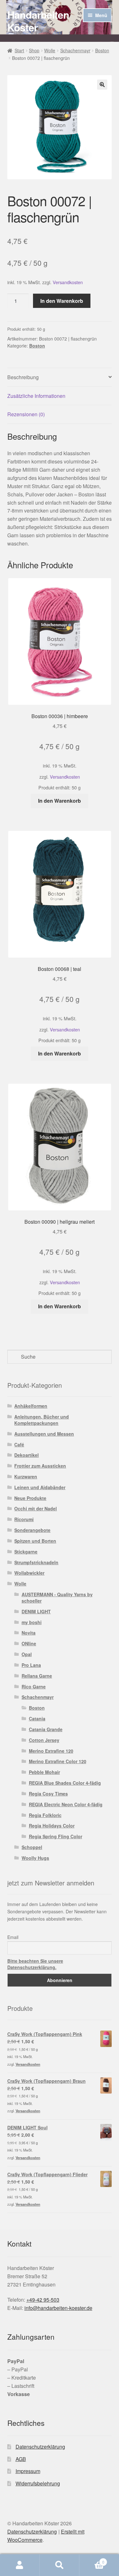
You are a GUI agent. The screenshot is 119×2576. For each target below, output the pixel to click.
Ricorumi (24, 1519)
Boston (102, 50)
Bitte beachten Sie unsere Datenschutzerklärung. (35, 1964)
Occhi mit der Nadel (36, 1508)
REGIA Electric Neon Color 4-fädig (66, 1804)
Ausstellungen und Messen (44, 1434)
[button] (102, 85)
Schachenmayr (75, 50)
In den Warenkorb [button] (60, 801)
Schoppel (32, 1847)
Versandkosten (68, 282)
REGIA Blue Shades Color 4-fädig (65, 1783)
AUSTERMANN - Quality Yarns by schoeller (57, 1597)
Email (13, 1937)
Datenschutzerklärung (40, 2447)
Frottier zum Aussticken (40, 1466)
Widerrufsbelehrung (38, 2483)
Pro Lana (31, 1665)
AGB (21, 2459)
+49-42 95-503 (43, 2300)
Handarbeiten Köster (38, 21)
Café (19, 1444)
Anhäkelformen (31, 1406)
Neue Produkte (30, 1498)
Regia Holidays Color (52, 1826)
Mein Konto (20, 2565)
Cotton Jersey (44, 1740)
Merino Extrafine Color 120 (58, 1761)
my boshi (32, 1622)
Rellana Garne (37, 1676)
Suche (60, 2565)
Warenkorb (92, 2560)
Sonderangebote (32, 1530)
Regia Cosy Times (48, 1794)
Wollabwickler (29, 1573)
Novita (29, 1633)
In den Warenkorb (62, 301)
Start (19, 50)
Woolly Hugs (35, 1858)
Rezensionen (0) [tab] (26, 414)
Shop (34, 50)
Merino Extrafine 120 (51, 1751)
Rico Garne (34, 1687)
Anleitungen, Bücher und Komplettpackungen (42, 1420)
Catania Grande (46, 1729)
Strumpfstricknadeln (36, 1562)
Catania (37, 1718)
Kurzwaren (26, 1476)
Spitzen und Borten (35, 1541)
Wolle (50, 50)
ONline (29, 1643)
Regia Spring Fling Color (56, 1836)
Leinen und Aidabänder (40, 1487)
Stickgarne (26, 1552)
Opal (27, 1654)
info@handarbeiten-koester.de (58, 2308)
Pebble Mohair (44, 1772)
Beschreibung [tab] (23, 377)
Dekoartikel (26, 1455)
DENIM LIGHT (36, 1611)
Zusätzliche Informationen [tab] (36, 396)
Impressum (28, 2471)
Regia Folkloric (45, 1815)
